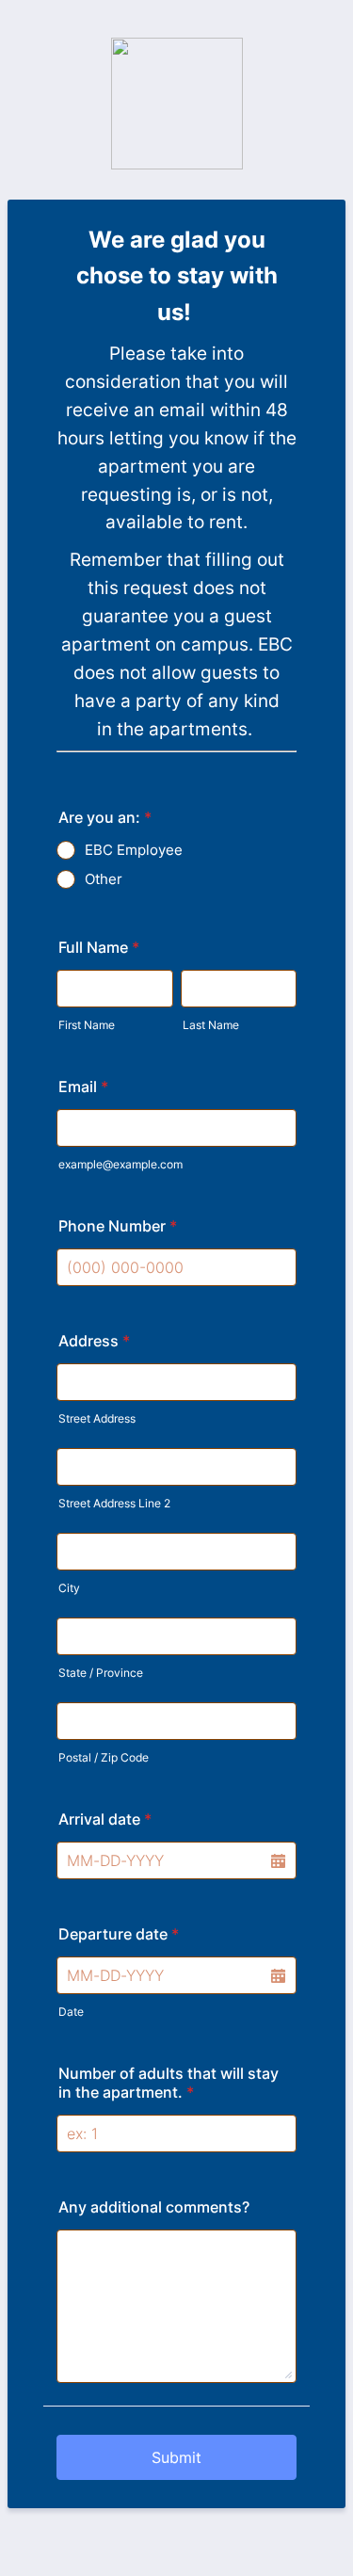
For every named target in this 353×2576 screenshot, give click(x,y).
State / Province (101, 1673)
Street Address (97, 1418)
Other (104, 879)
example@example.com (120, 1164)
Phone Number (118, 1226)
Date (71, 2012)
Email (83, 1087)
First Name (87, 1025)
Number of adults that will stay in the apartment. (168, 2083)
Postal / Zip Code (104, 1757)
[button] (278, 1860)
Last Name (211, 1025)
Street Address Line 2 (114, 1503)
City (69, 1588)
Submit (176, 2457)
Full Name (99, 947)
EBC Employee (134, 850)
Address (94, 1341)
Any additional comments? (154, 2207)
